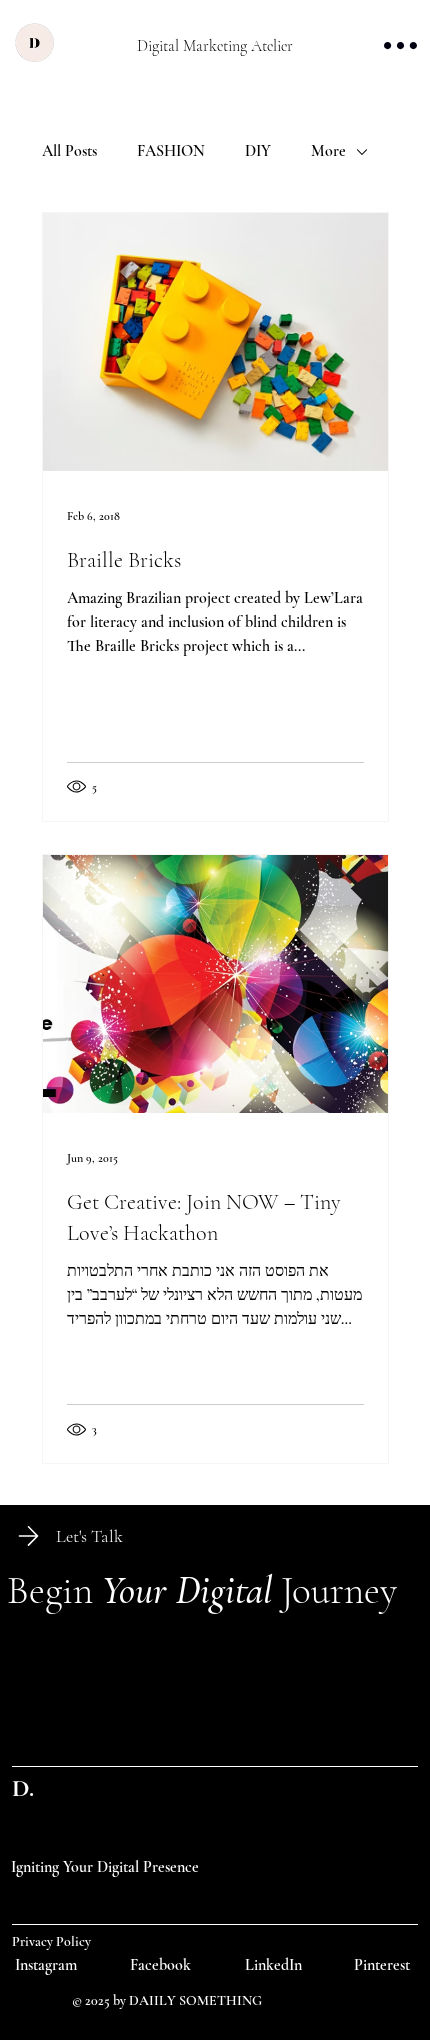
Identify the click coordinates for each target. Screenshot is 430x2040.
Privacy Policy (51, 1941)
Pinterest (382, 1965)
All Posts (69, 151)
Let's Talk (89, 1536)
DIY (258, 151)
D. (23, 1788)
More (328, 151)
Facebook (160, 1965)
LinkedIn (273, 1965)
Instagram (46, 1965)
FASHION (171, 151)
